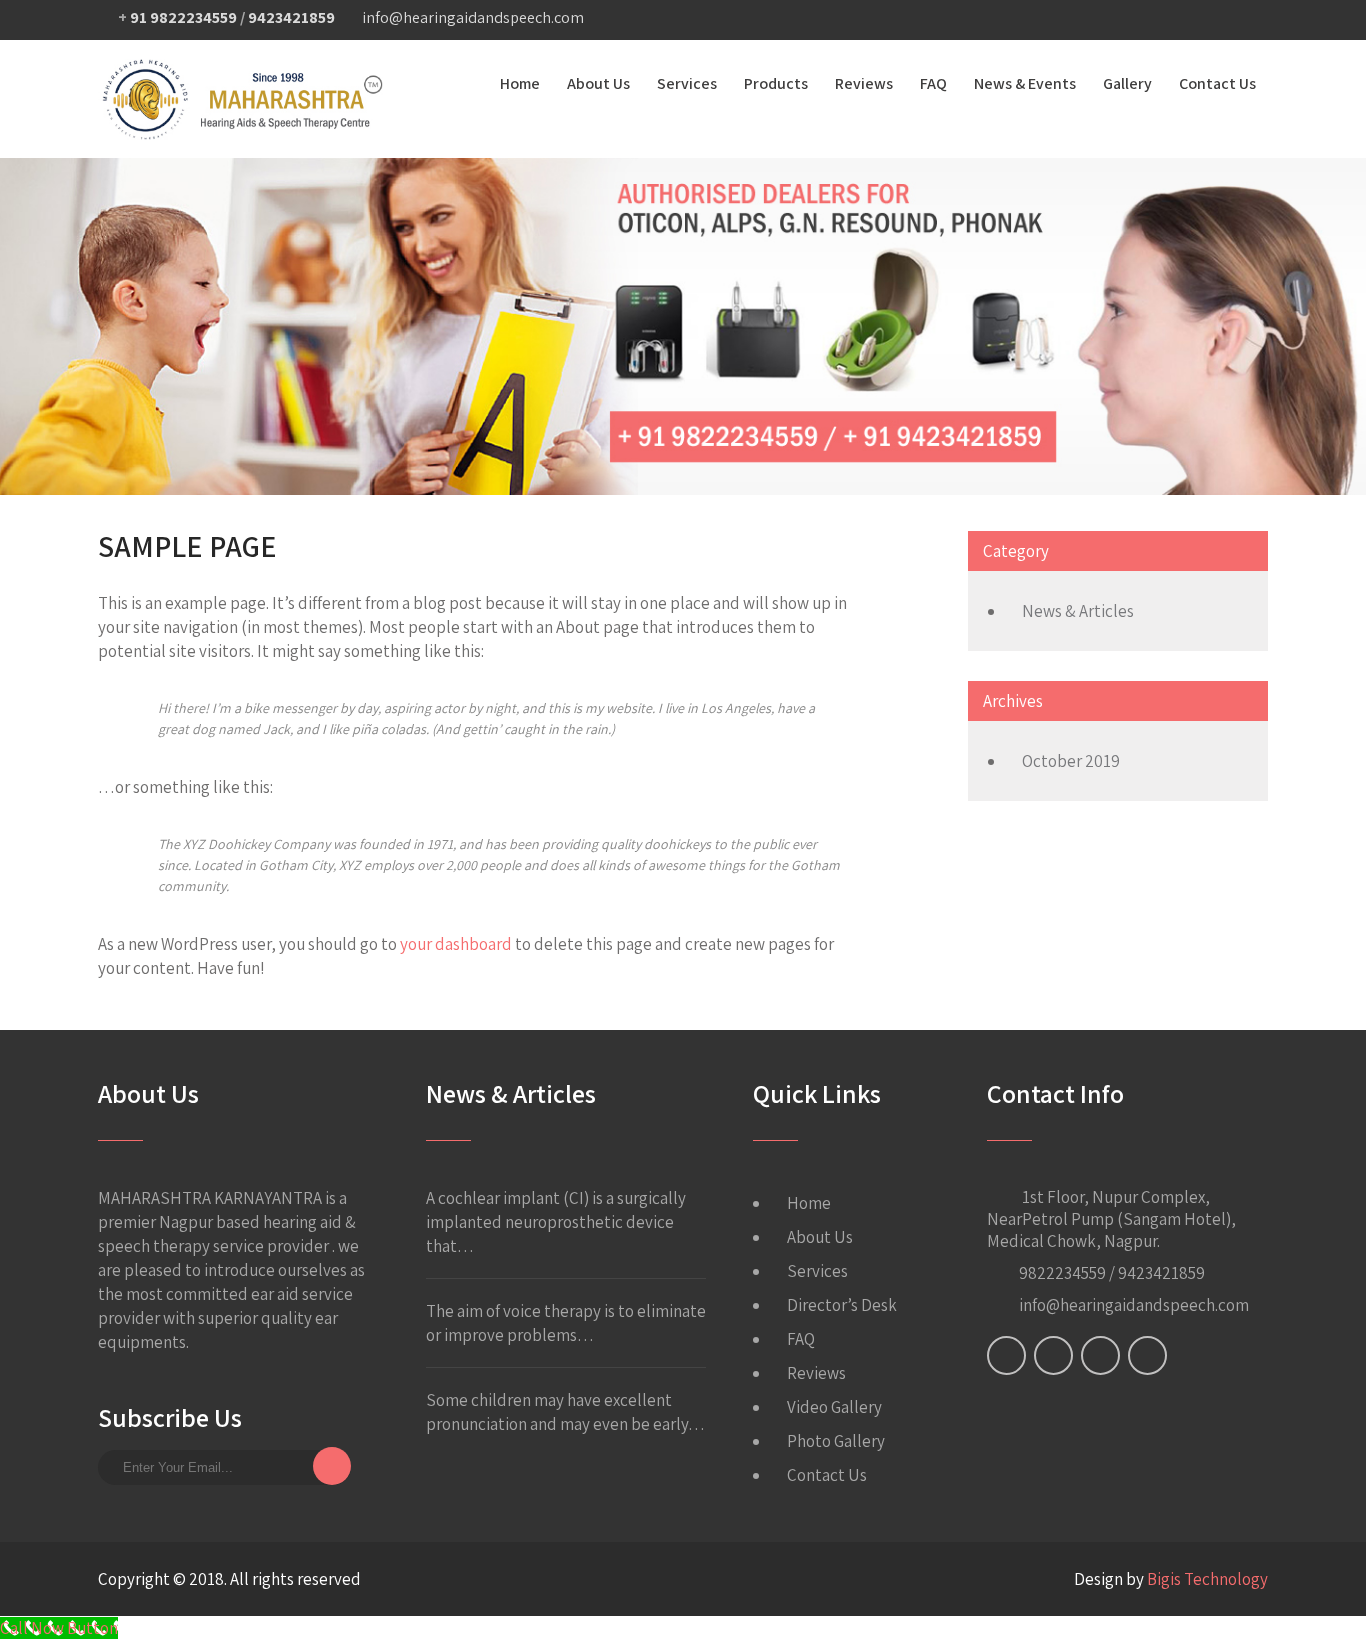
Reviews (864, 83)
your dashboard (456, 944)
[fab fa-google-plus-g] (1133, 20)
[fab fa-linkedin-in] (1172, 20)
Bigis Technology (1207, 1579)
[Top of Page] (1309, 1597)
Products (776, 83)
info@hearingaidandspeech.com (473, 17)
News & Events (1025, 83)
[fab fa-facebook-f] (1055, 20)
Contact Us (1217, 83)
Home (520, 83)
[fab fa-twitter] (1094, 20)
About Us (598, 83)
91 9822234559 (183, 17)
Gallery (1127, 83)
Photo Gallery (836, 1441)
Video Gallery (834, 1407)
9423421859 (291, 17)
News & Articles (1078, 611)
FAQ (933, 83)
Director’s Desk (842, 1305)
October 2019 (1071, 761)
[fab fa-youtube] (1250, 20)
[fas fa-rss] (1211, 20)
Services (687, 83)
